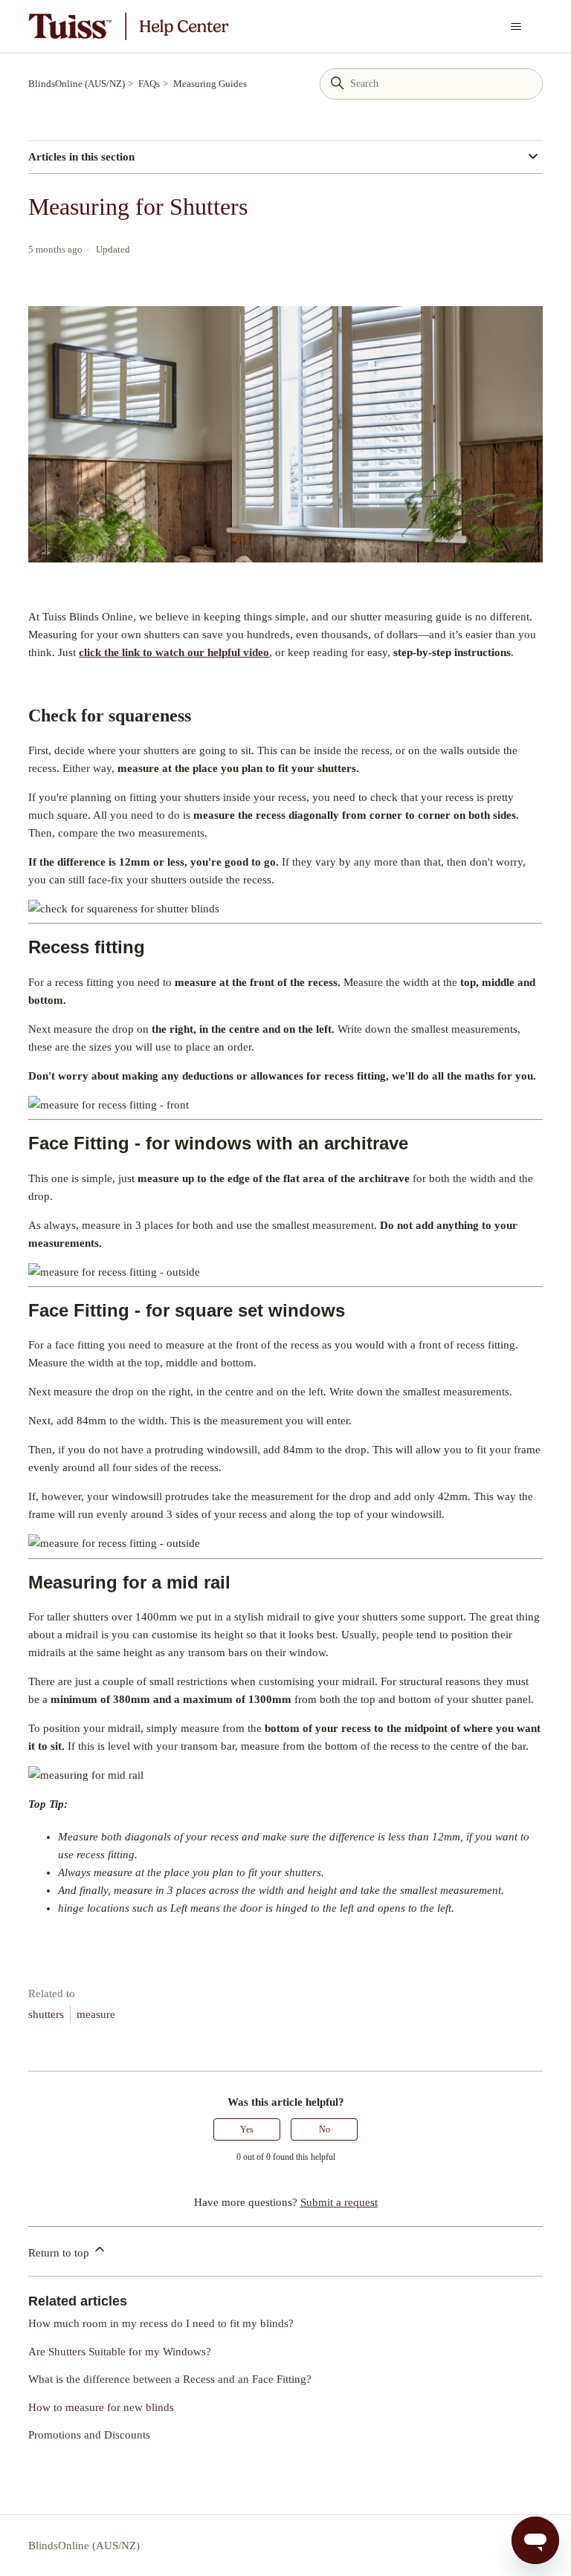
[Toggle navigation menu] (516, 27)
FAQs (149, 84)
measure (96, 2014)
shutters (46, 2014)
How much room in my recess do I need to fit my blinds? (161, 2323)
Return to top (60, 2253)
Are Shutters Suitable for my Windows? (120, 2352)
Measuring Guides (210, 84)
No (325, 2129)
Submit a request (339, 2202)
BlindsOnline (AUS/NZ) (77, 84)
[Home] (129, 26)
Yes (247, 2129)
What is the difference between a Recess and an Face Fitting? (170, 2379)
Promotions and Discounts (89, 2435)
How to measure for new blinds (101, 2407)
